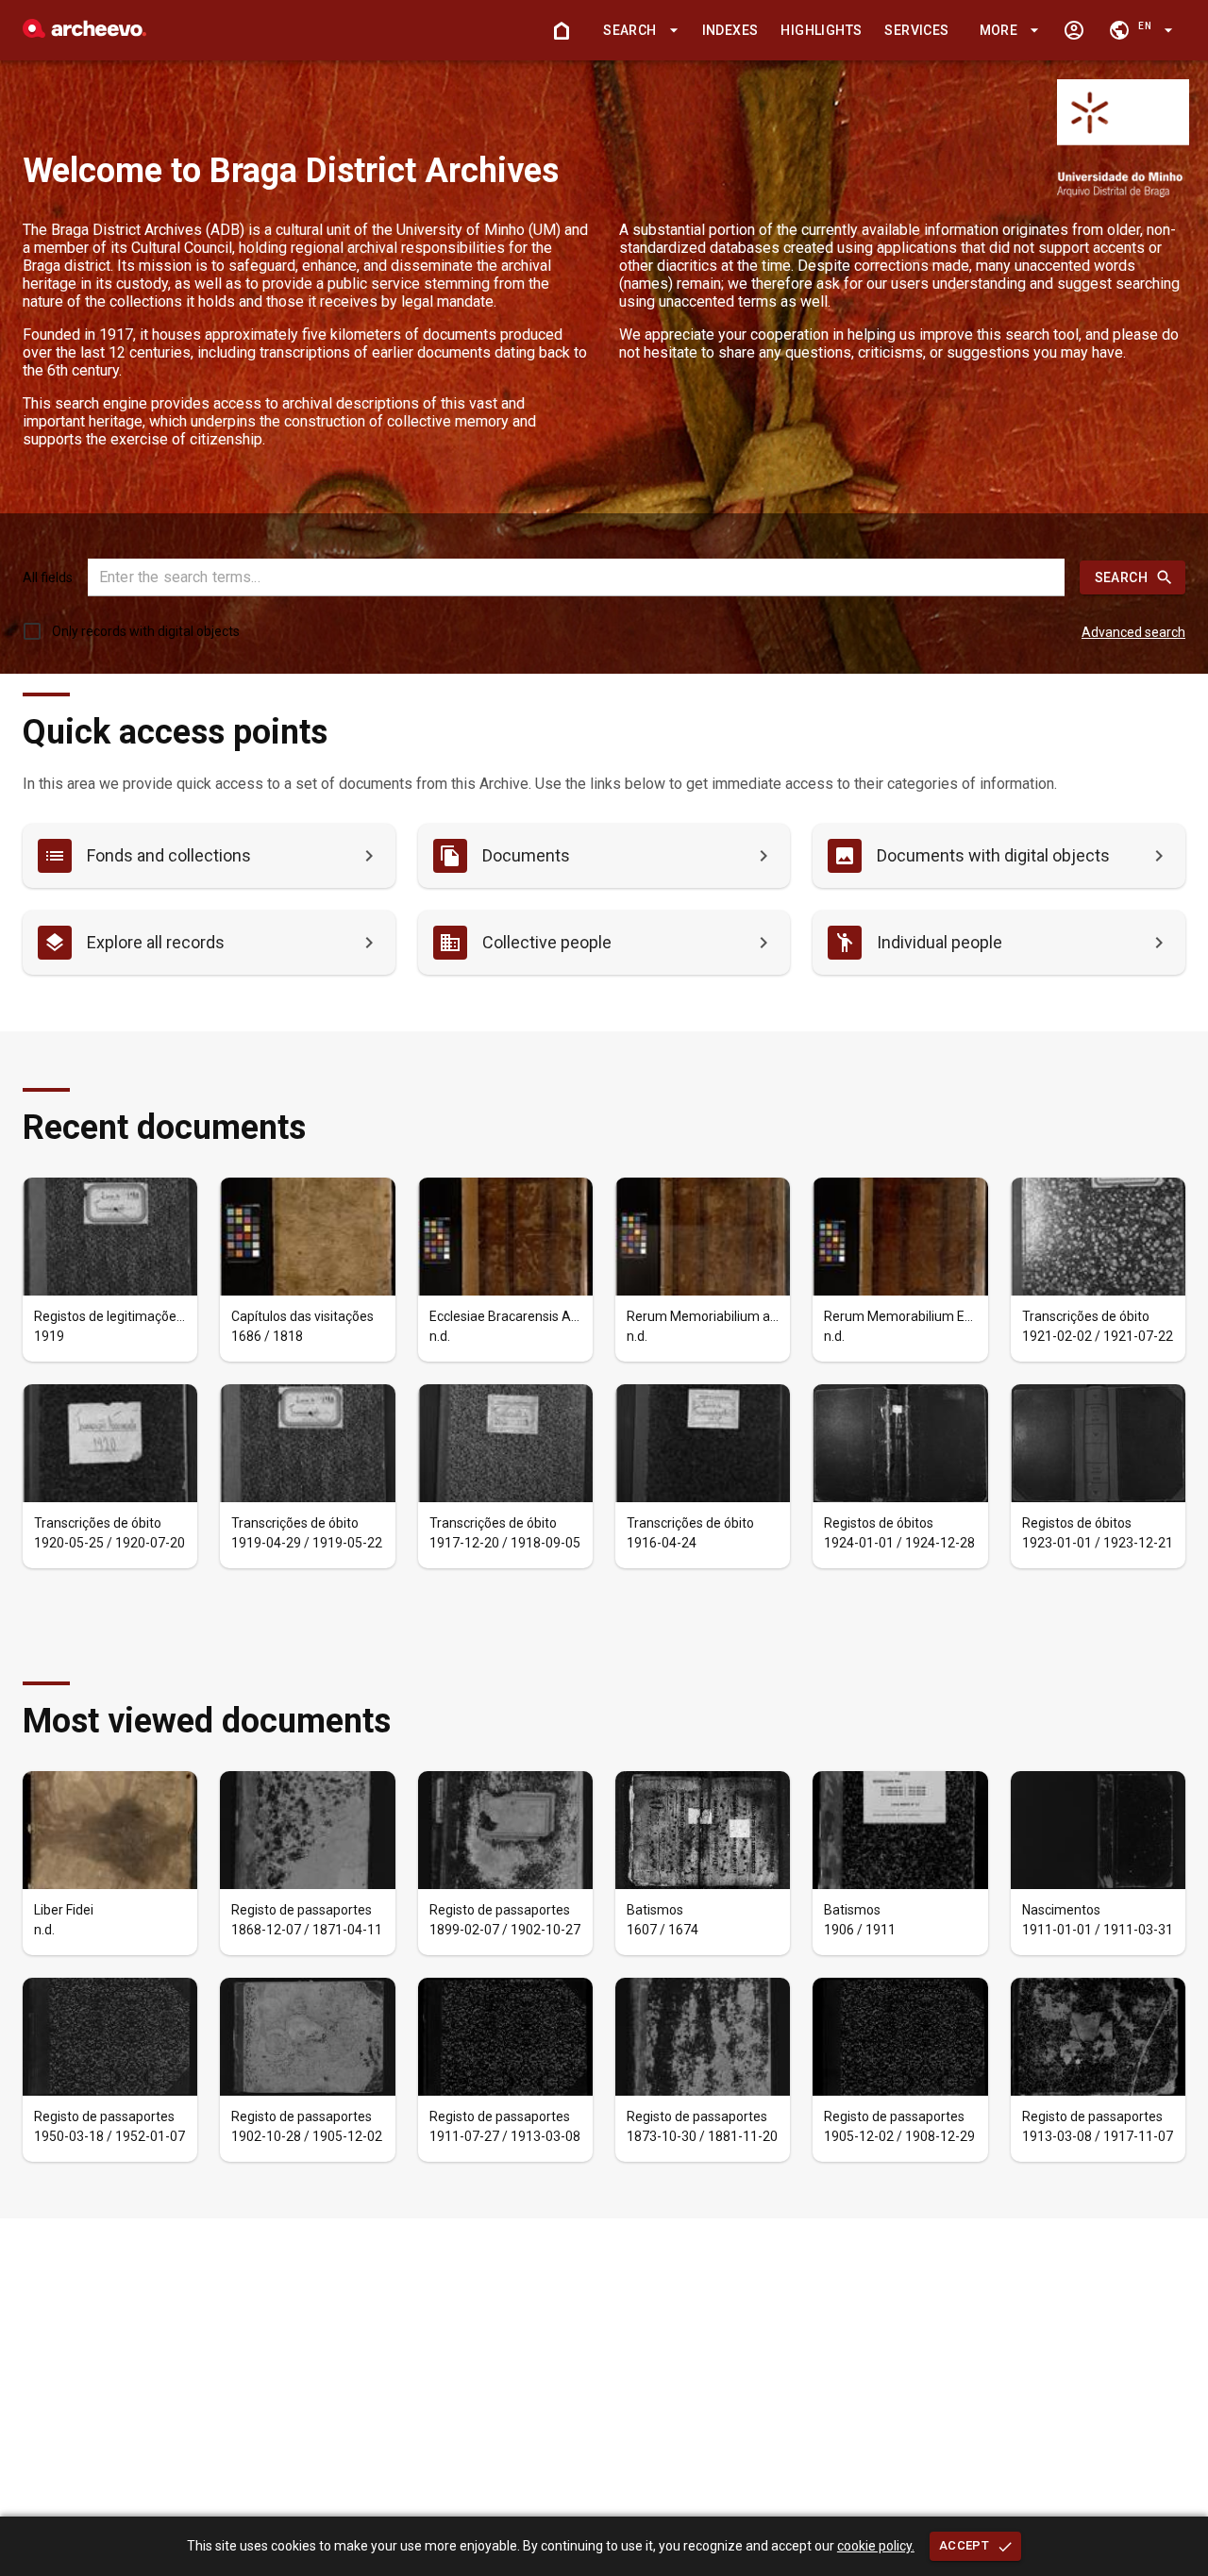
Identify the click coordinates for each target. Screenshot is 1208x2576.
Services (916, 30)
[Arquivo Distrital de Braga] (84, 33)
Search (1121, 577)
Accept (964, 2545)
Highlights (821, 30)
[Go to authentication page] (1074, 30)
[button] (637, 31)
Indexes (730, 30)
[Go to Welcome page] (562, 30)
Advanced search (1133, 632)
